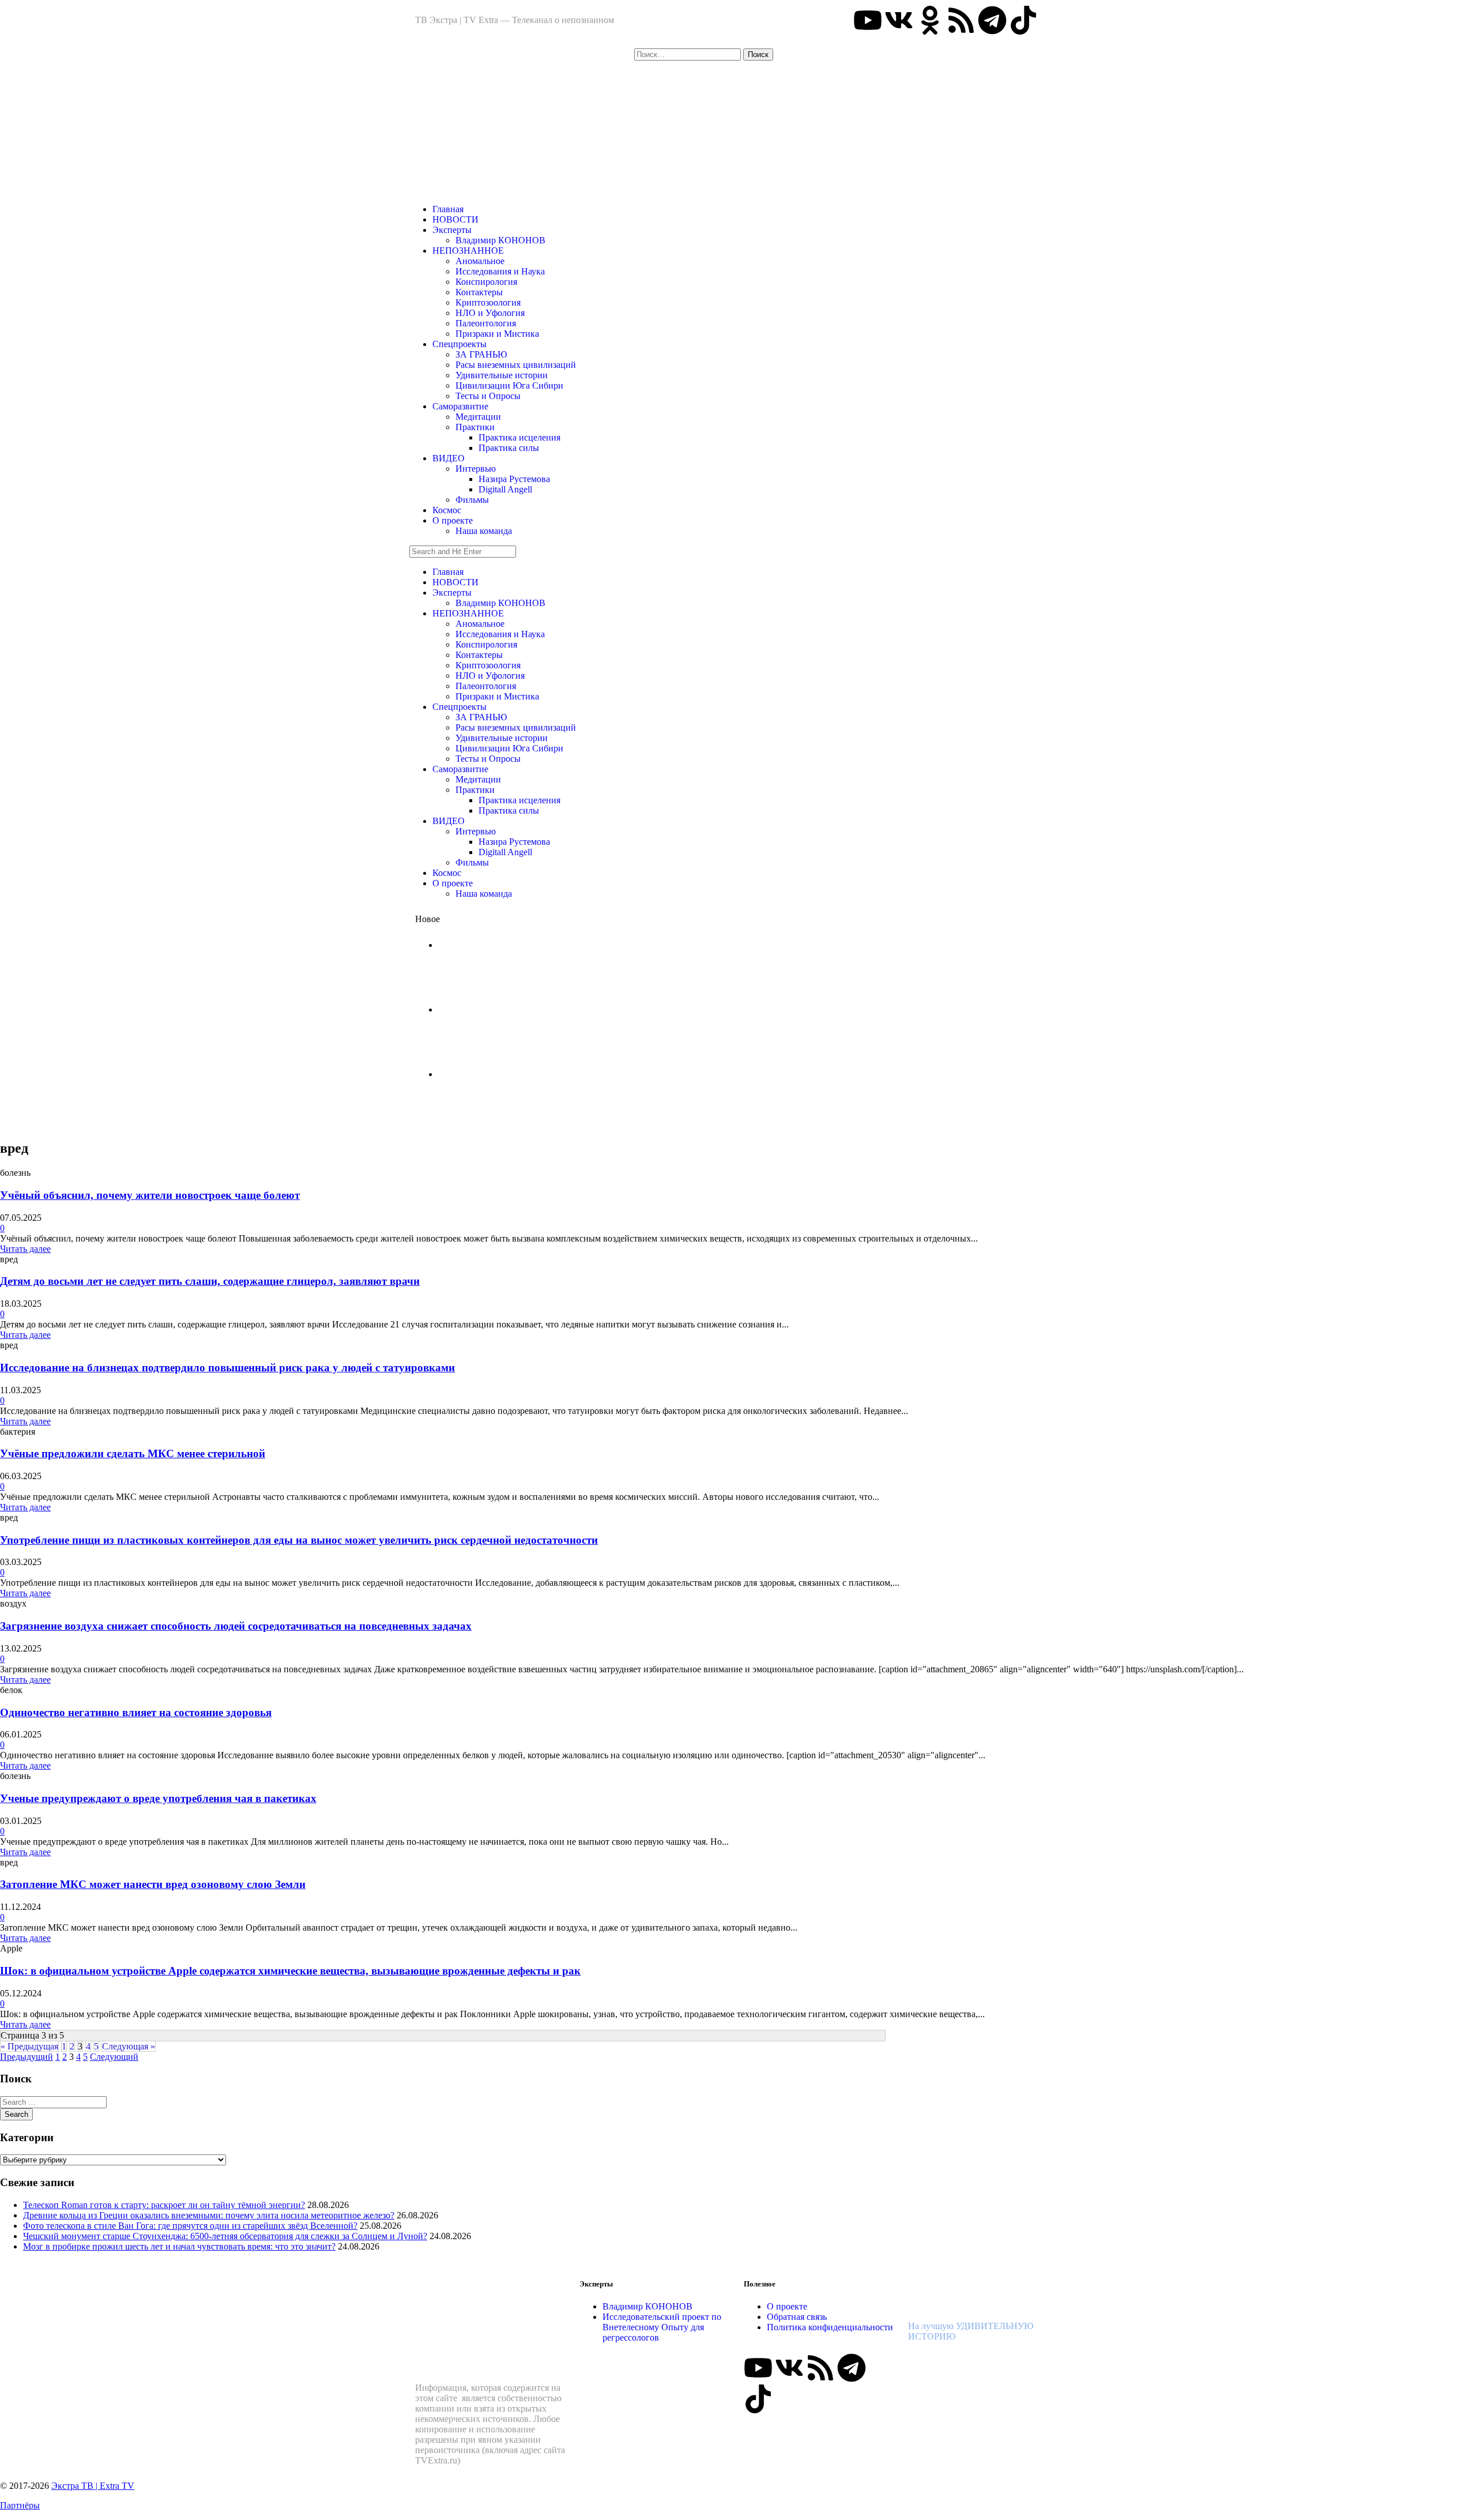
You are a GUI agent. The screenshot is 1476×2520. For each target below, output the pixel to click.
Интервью (476, 469)
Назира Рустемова (514, 479)
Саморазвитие (460, 406)
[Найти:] (689, 54)
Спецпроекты (460, 344)
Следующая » (129, 2046)
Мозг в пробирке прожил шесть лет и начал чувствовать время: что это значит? (179, 2246)
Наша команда (484, 531)
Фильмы (472, 500)
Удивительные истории (502, 375)
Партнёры (20, 2505)
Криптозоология (488, 302)
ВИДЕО (449, 458)
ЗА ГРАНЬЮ (481, 354)
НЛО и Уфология (490, 313)
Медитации (478, 417)
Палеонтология (486, 323)
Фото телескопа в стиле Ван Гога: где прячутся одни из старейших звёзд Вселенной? (190, 2226)
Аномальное (480, 261)
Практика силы (509, 448)
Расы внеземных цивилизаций (516, 365)
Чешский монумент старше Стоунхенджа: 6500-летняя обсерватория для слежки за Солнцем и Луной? (225, 2236)
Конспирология (486, 282)
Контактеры (479, 292)
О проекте (453, 520)
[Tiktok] (1023, 20)
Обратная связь (797, 2317)
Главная (448, 209)
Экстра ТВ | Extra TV (93, 2486)
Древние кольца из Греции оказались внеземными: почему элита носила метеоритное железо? (209, 2215)
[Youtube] (868, 20)
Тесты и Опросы (488, 396)
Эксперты (452, 230)
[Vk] (899, 20)
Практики (475, 427)
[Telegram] (992, 20)
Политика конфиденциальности (830, 2327)
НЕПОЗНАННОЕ (468, 251)
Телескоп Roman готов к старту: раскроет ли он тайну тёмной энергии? (164, 2205)
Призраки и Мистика (497, 334)
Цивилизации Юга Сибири (509, 385)
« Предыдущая (29, 2046)
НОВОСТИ (455, 219)
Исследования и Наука (500, 271)
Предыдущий (27, 2057)
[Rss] (961, 20)
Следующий (114, 2057)
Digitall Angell (505, 489)
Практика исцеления (519, 437)
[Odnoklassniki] (930, 20)
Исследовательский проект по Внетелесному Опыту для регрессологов (662, 2327)
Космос (447, 510)
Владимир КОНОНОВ (500, 240)
